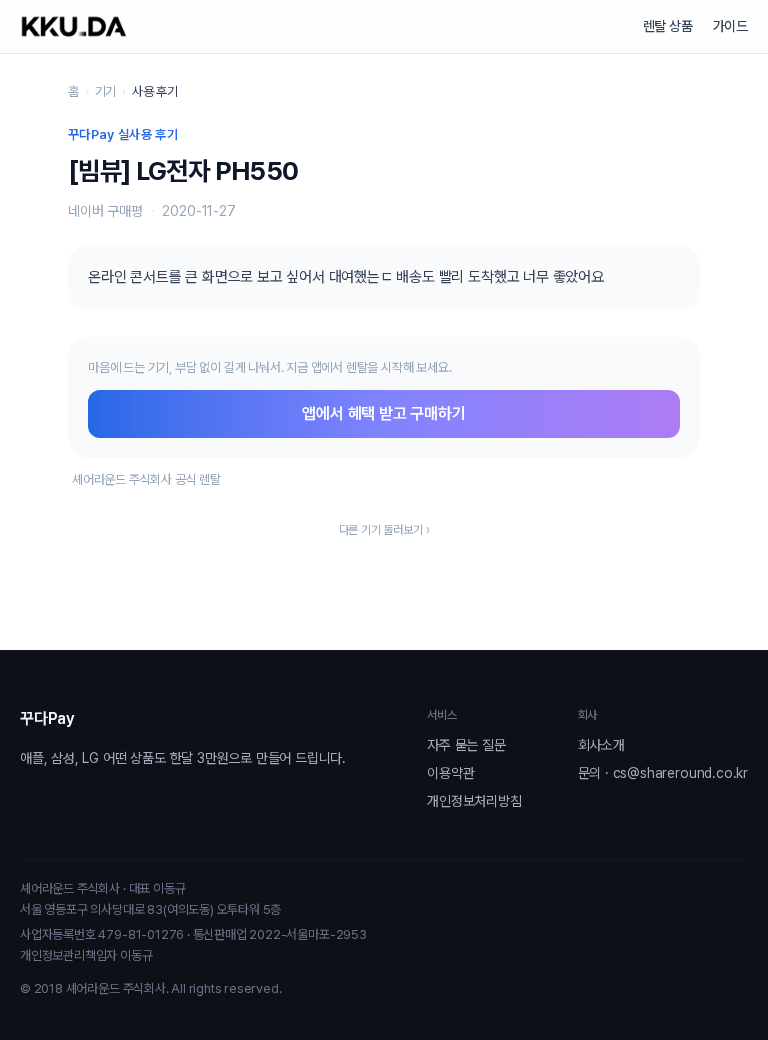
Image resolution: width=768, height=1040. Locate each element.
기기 (106, 91)
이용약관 (450, 773)
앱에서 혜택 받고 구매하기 (383, 413)
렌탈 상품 (668, 26)
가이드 (730, 26)
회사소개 (601, 745)
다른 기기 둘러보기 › (384, 530)
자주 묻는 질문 (466, 745)
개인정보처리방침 (474, 801)
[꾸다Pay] (74, 26)
